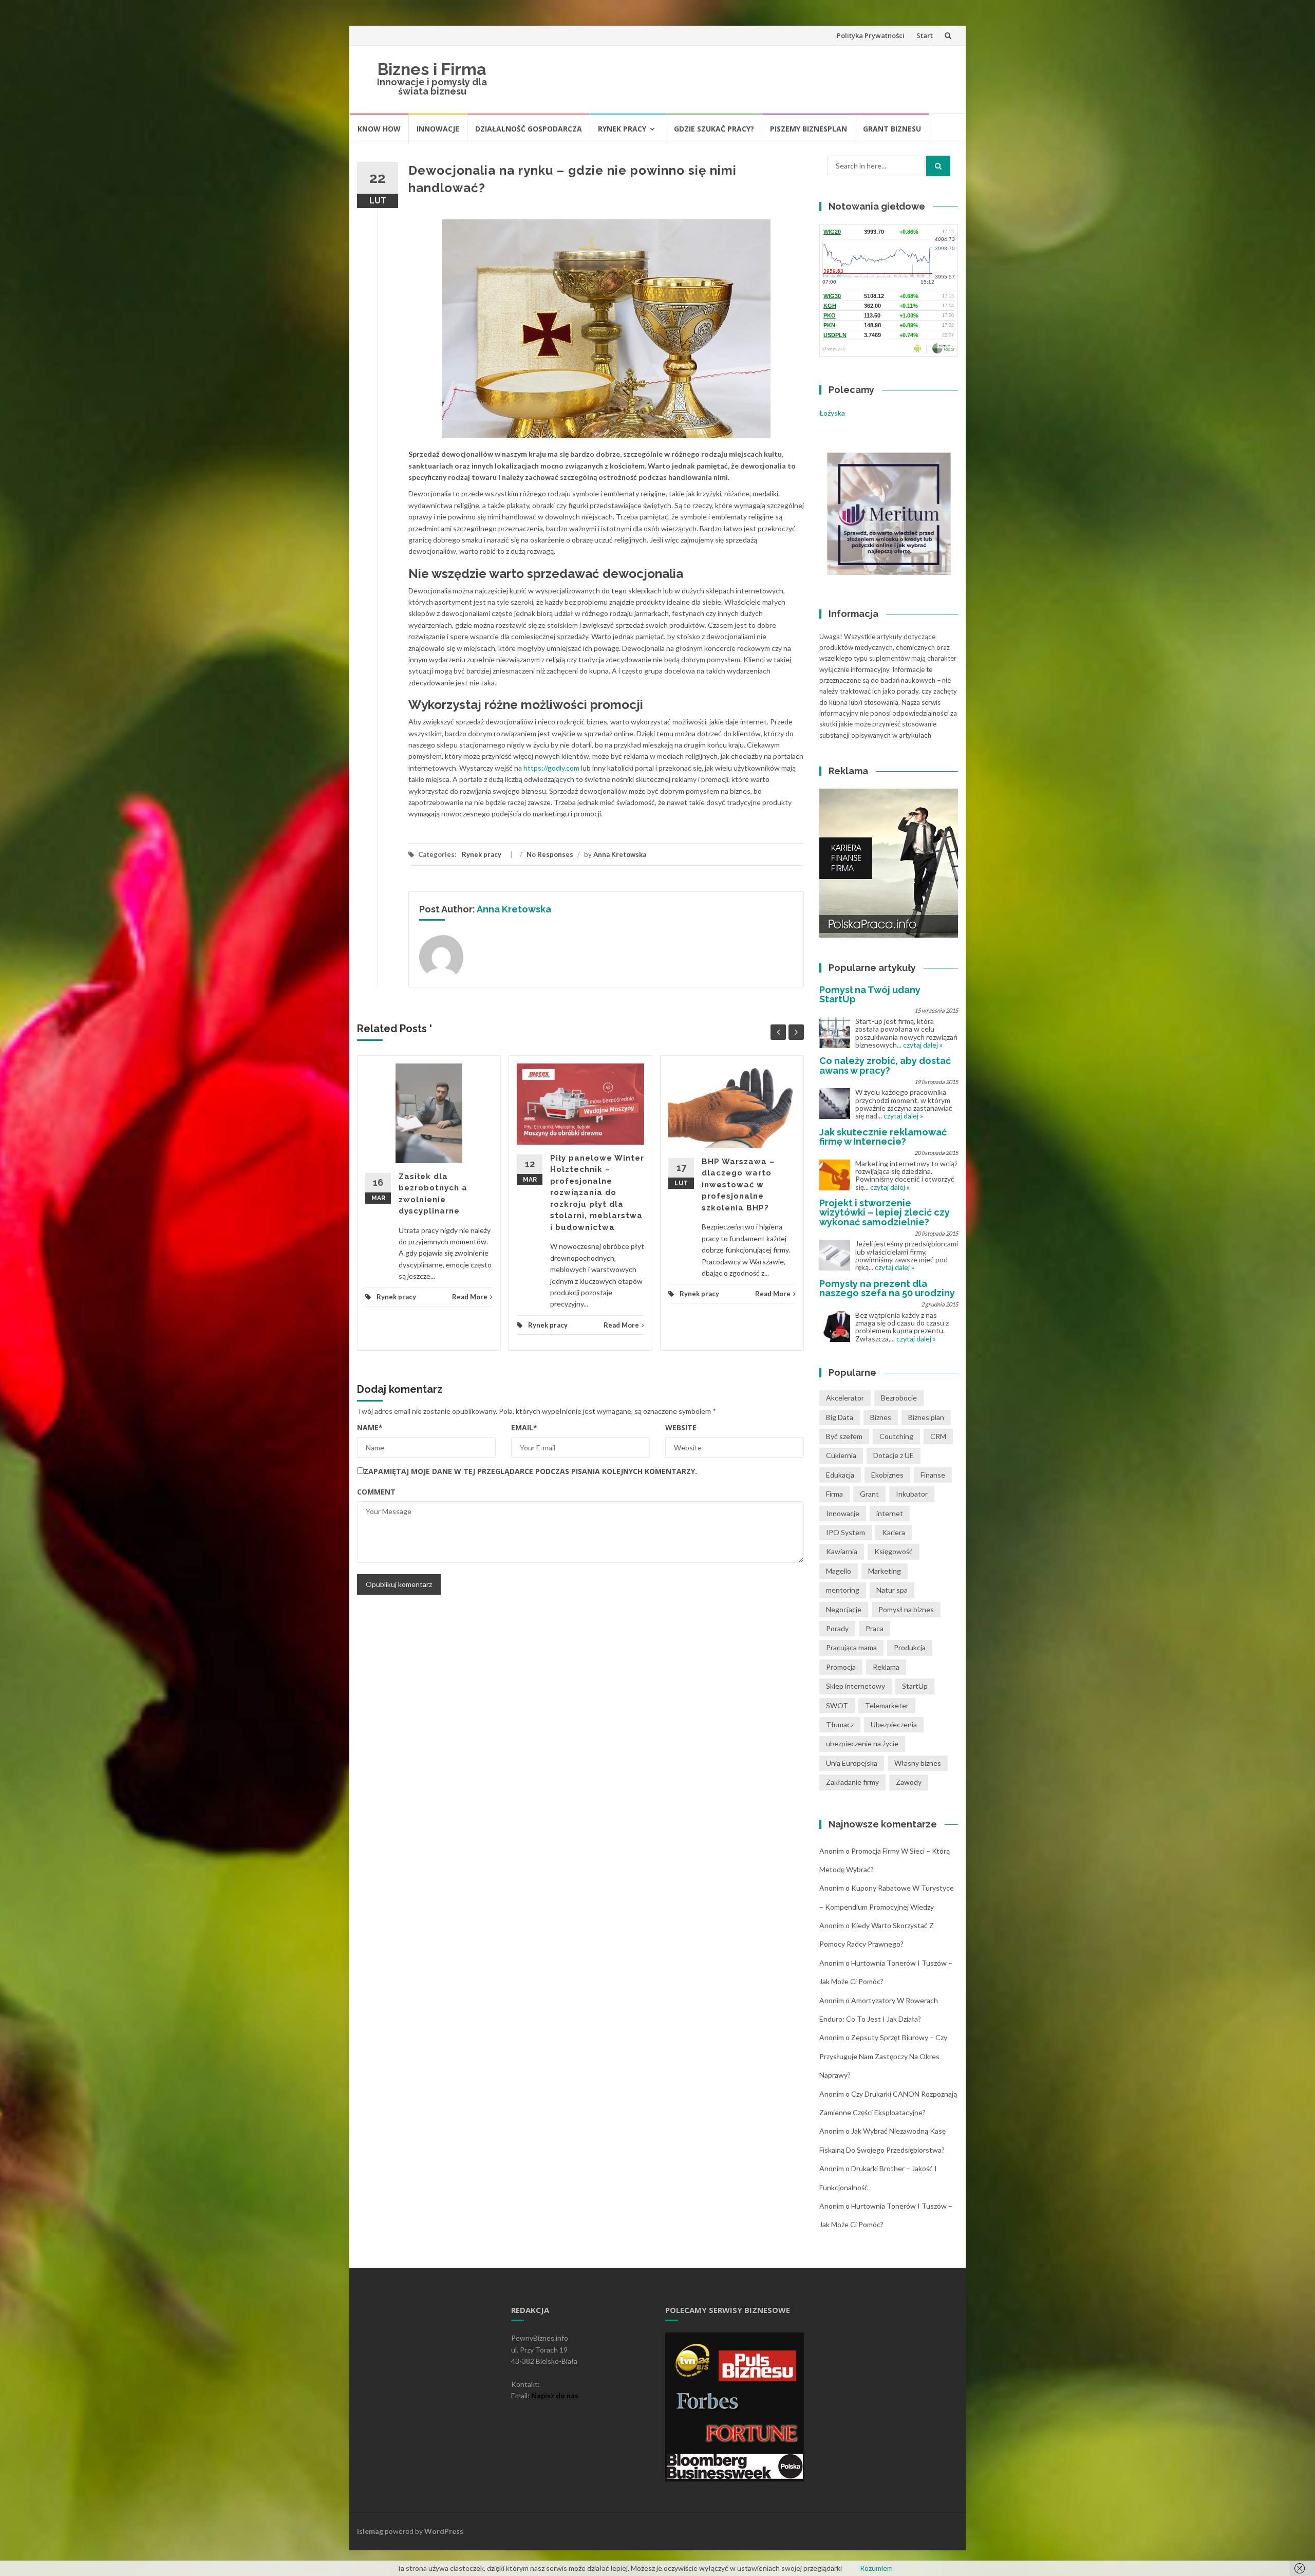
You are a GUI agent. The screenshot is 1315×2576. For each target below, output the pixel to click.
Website (681, 1427)
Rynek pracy (622, 129)
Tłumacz (840, 1724)
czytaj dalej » (923, 1045)
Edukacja (840, 1475)
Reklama (886, 1667)
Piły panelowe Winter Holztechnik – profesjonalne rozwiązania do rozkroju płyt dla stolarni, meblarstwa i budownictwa (597, 1193)
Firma (834, 1494)
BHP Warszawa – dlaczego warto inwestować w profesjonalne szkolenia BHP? (738, 1185)
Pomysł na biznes (906, 1609)
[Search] (938, 166)
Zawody (909, 1782)
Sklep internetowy (856, 1686)
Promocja (841, 1667)
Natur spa (892, 1590)
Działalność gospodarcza (529, 129)
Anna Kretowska (620, 854)
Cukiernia (841, 1455)
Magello (839, 1571)
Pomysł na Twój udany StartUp (870, 994)
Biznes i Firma (432, 69)
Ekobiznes (887, 1475)
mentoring (843, 1590)
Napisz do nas (555, 2395)
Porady (837, 1628)
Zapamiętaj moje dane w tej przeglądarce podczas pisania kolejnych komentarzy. (530, 1471)
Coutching (896, 1436)
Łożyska (832, 413)
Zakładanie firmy (852, 1782)
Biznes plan (926, 1417)
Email (524, 1427)
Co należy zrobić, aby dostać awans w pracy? (885, 1065)
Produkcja (910, 1647)
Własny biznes (918, 1763)
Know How (379, 129)
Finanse (933, 1475)
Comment (376, 1492)
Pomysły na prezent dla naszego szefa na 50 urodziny (887, 1288)
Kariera (894, 1532)
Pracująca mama (851, 1647)
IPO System (846, 1532)
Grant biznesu (892, 129)
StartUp (915, 1686)
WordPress (444, 2531)
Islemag (370, 2531)
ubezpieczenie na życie (862, 1743)
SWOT (837, 1705)
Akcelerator (845, 1398)
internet (890, 1513)
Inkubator (912, 1494)
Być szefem (844, 1436)
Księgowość (894, 1551)
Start (925, 35)
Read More (470, 1297)
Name (370, 1427)
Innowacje (438, 129)
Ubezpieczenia (894, 1724)
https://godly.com (551, 768)
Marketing (885, 1571)
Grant (869, 1494)
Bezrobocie (899, 1398)
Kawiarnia (842, 1551)
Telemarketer (887, 1705)
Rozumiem (876, 2568)
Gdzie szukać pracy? (714, 129)
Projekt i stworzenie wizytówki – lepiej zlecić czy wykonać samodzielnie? (885, 1212)
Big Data (840, 1417)
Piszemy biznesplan (809, 129)
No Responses (550, 854)
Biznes (881, 1417)
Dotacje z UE (894, 1455)
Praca (875, 1628)
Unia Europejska (852, 1763)
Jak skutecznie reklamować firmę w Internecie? (883, 1137)
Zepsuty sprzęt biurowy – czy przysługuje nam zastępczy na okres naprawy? (883, 2056)
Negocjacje (844, 1609)
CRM (938, 1436)
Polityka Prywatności (871, 35)
